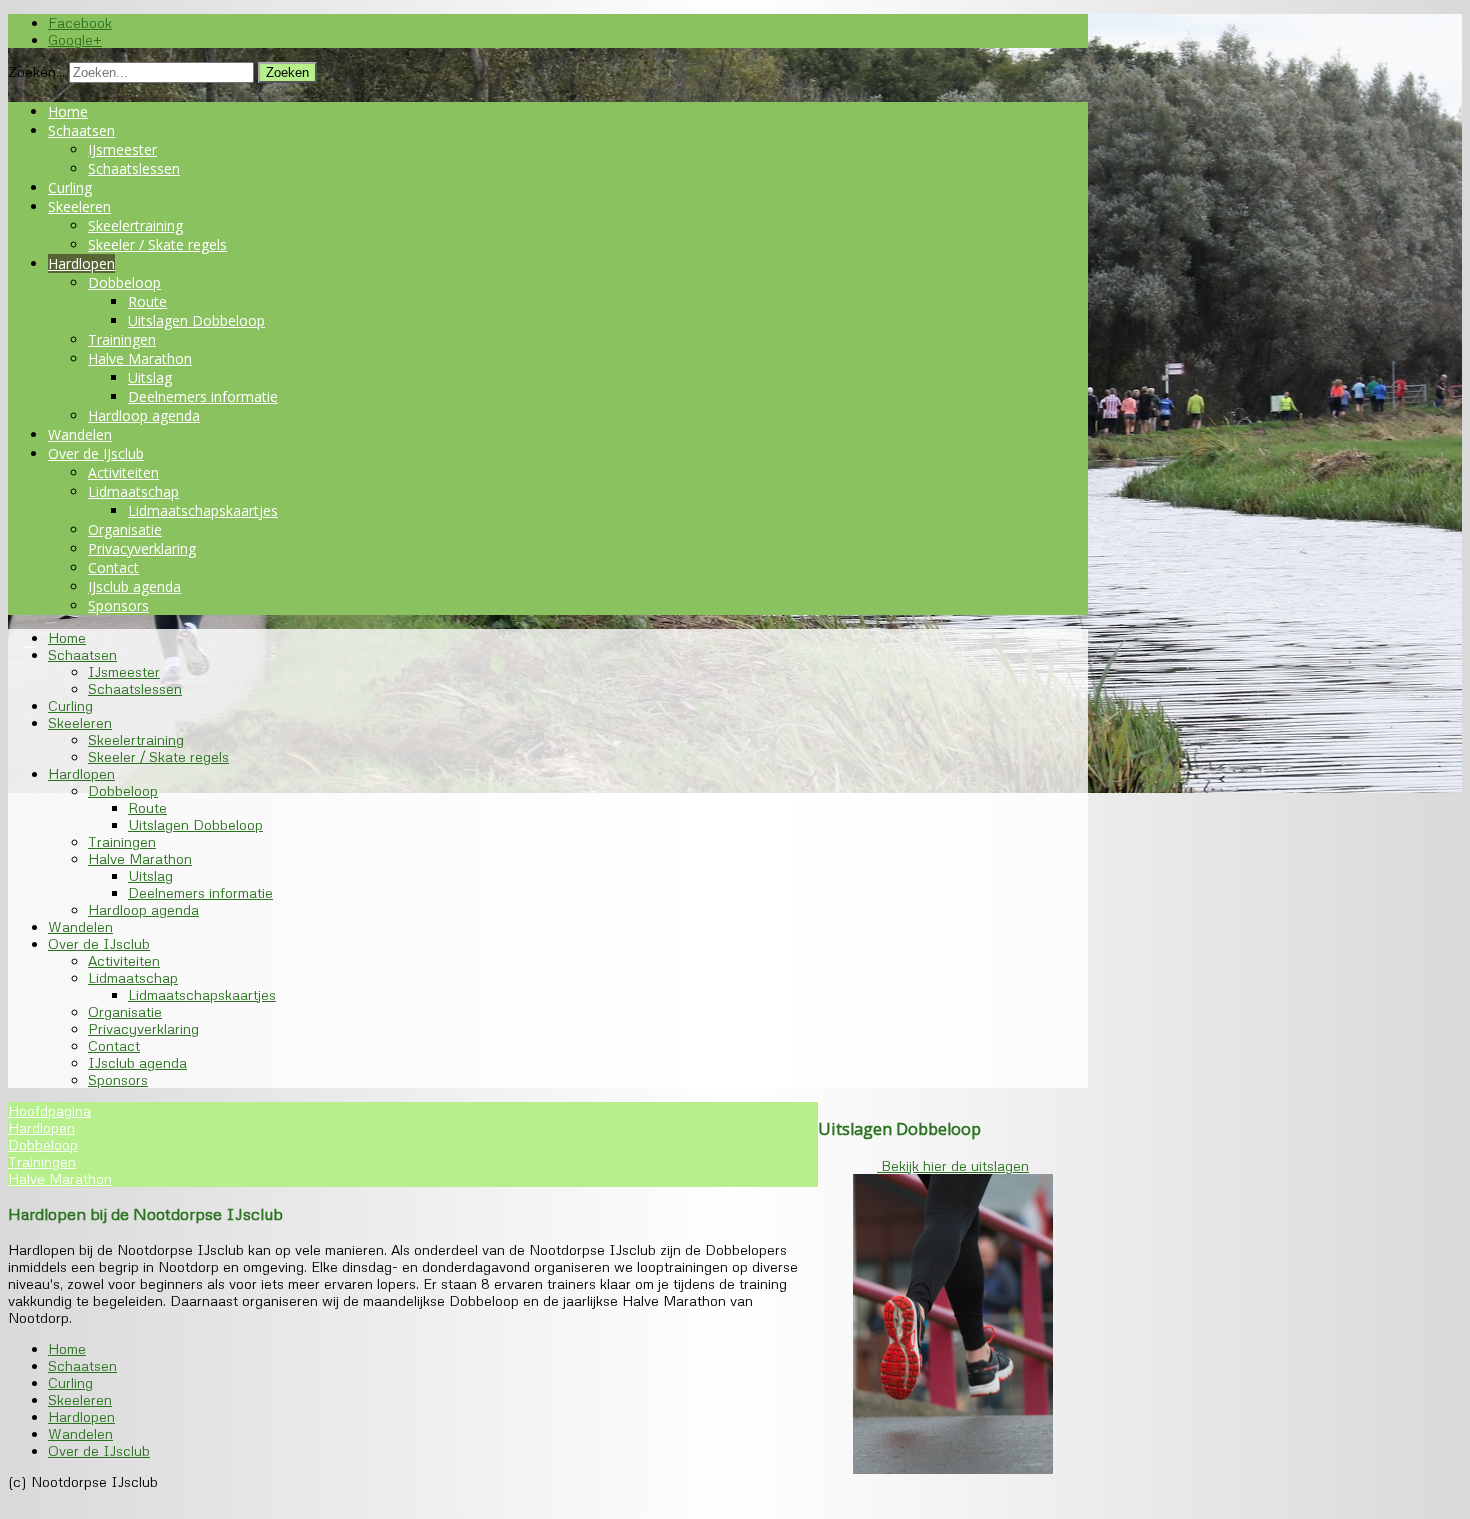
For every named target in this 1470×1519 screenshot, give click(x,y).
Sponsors (118, 605)
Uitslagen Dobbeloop (196, 320)
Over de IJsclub (96, 453)
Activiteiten (123, 472)
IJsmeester (122, 149)
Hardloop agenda (144, 415)
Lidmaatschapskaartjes (203, 510)
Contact (113, 567)
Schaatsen (81, 130)
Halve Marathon (140, 358)
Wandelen (80, 434)
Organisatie (125, 529)
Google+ (75, 39)
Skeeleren (79, 206)
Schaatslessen (134, 168)
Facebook (80, 22)
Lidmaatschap (133, 491)
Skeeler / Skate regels (157, 244)
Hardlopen (81, 263)
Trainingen (122, 339)
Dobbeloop (124, 282)
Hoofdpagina (49, 1110)
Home (68, 111)
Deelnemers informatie (203, 396)
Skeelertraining (135, 225)
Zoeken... (36, 71)
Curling (70, 187)
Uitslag (150, 377)
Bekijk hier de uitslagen (953, 1165)
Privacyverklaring (142, 548)
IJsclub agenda (134, 586)
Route (147, 301)
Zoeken (287, 72)
